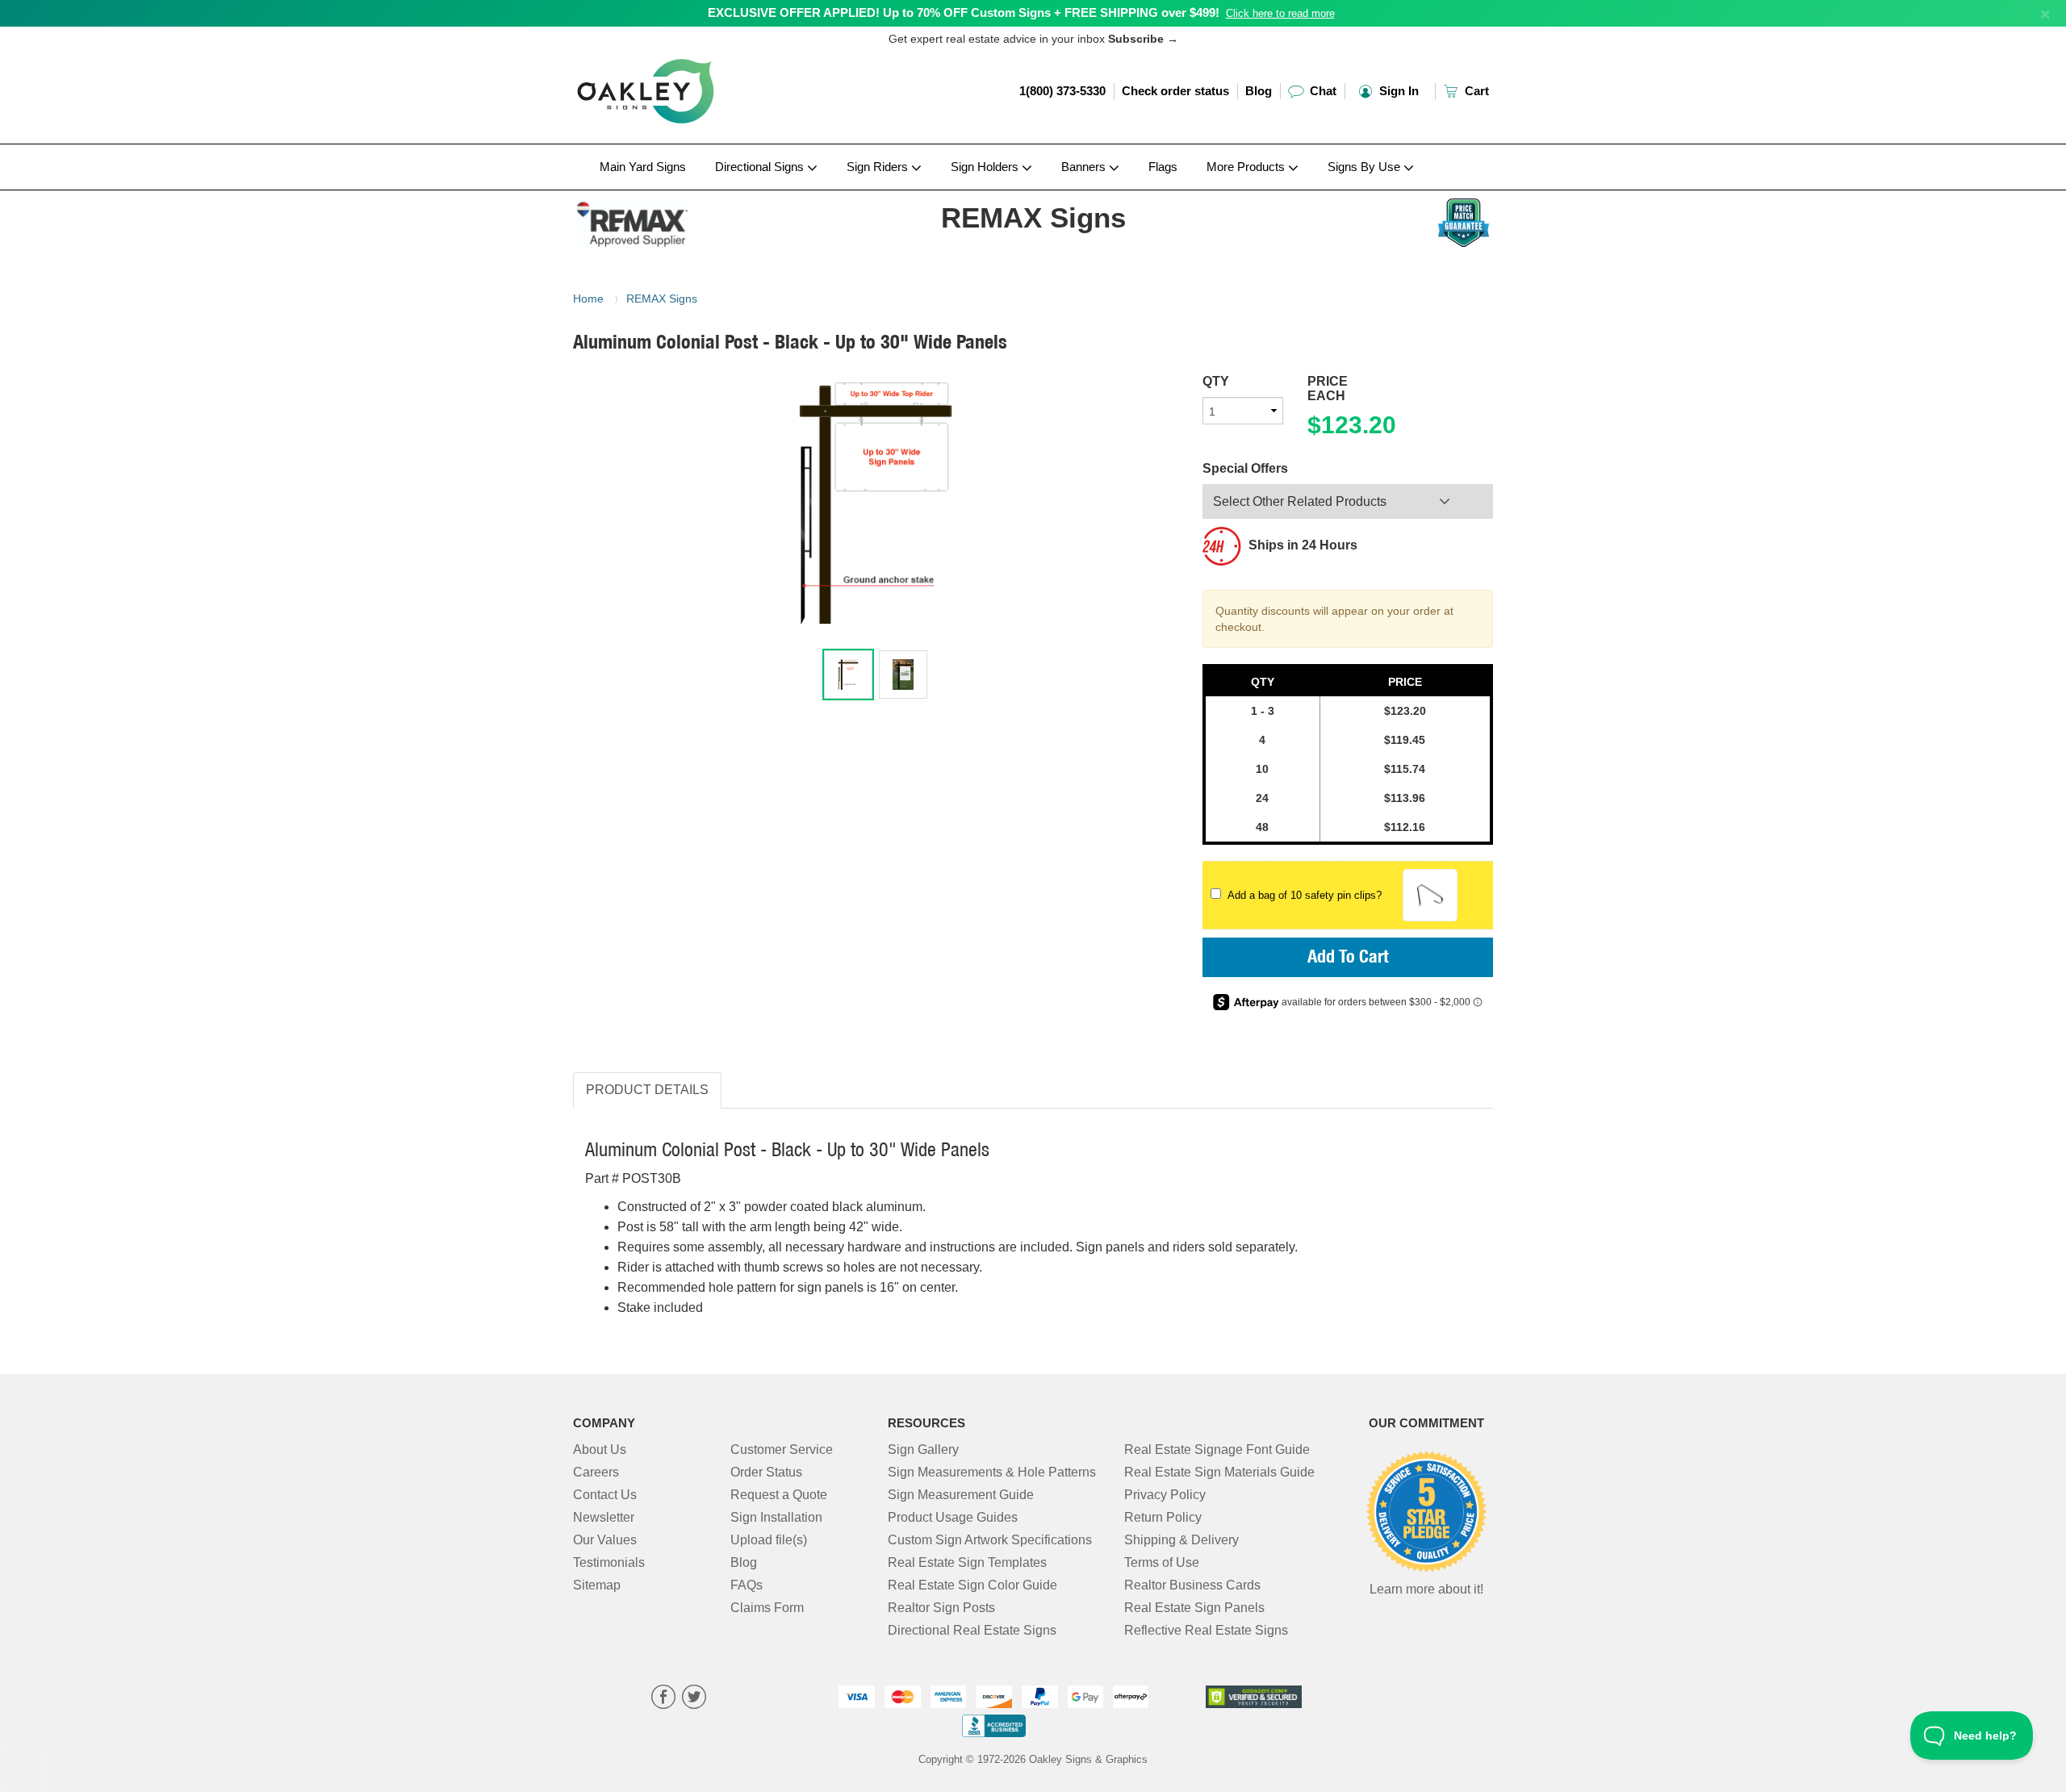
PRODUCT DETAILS (647, 1090)
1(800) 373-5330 (1062, 91)
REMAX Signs (662, 299)
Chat (1322, 91)
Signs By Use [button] (1365, 167)
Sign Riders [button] (879, 167)
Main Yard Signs (643, 167)
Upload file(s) (769, 1540)
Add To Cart (1348, 959)
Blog (1259, 91)
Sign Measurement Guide (961, 1495)
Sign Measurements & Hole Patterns (992, 1472)
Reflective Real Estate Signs (1206, 1630)
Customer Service (782, 1449)
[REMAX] (679, 220)
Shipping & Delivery (1181, 1540)
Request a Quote (779, 1495)
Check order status (1175, 91)
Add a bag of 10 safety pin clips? (1301, 895)
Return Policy (1163, 1517)
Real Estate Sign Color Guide (972, 1585)
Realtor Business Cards (1192, 1585)
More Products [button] (1247, 167)
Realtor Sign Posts (941, 1608)
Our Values (605, 1540)
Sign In (1397, 91)
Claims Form (767, 1608)
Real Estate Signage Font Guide (1217, 1449)
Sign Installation (776, 1517)
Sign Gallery (923, 1449)
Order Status (766, 1472)
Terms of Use (1162, 1562)
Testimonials (609, 1562)
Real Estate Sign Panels (1194, 1608)
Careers (596, 1472)
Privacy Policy (1165, 1495)
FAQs (747, 1585)
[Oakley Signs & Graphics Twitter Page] (694, 1699)
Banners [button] (1085, 167)
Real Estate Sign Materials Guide (1219, 1472)
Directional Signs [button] (761, 167)
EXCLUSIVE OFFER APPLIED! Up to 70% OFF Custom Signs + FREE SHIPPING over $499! (964, 13)
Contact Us (605, 1495)
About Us (600, 1449)
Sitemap (597, 1585)
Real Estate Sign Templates (967, 1562)
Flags (1163, 167)
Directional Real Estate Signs (972, 1630)
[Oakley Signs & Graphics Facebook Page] (663, 1699)
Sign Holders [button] (986, 167)
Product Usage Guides (953, 1517)
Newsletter (604, 1517)
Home (588, 299)
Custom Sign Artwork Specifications (990, 1540)
